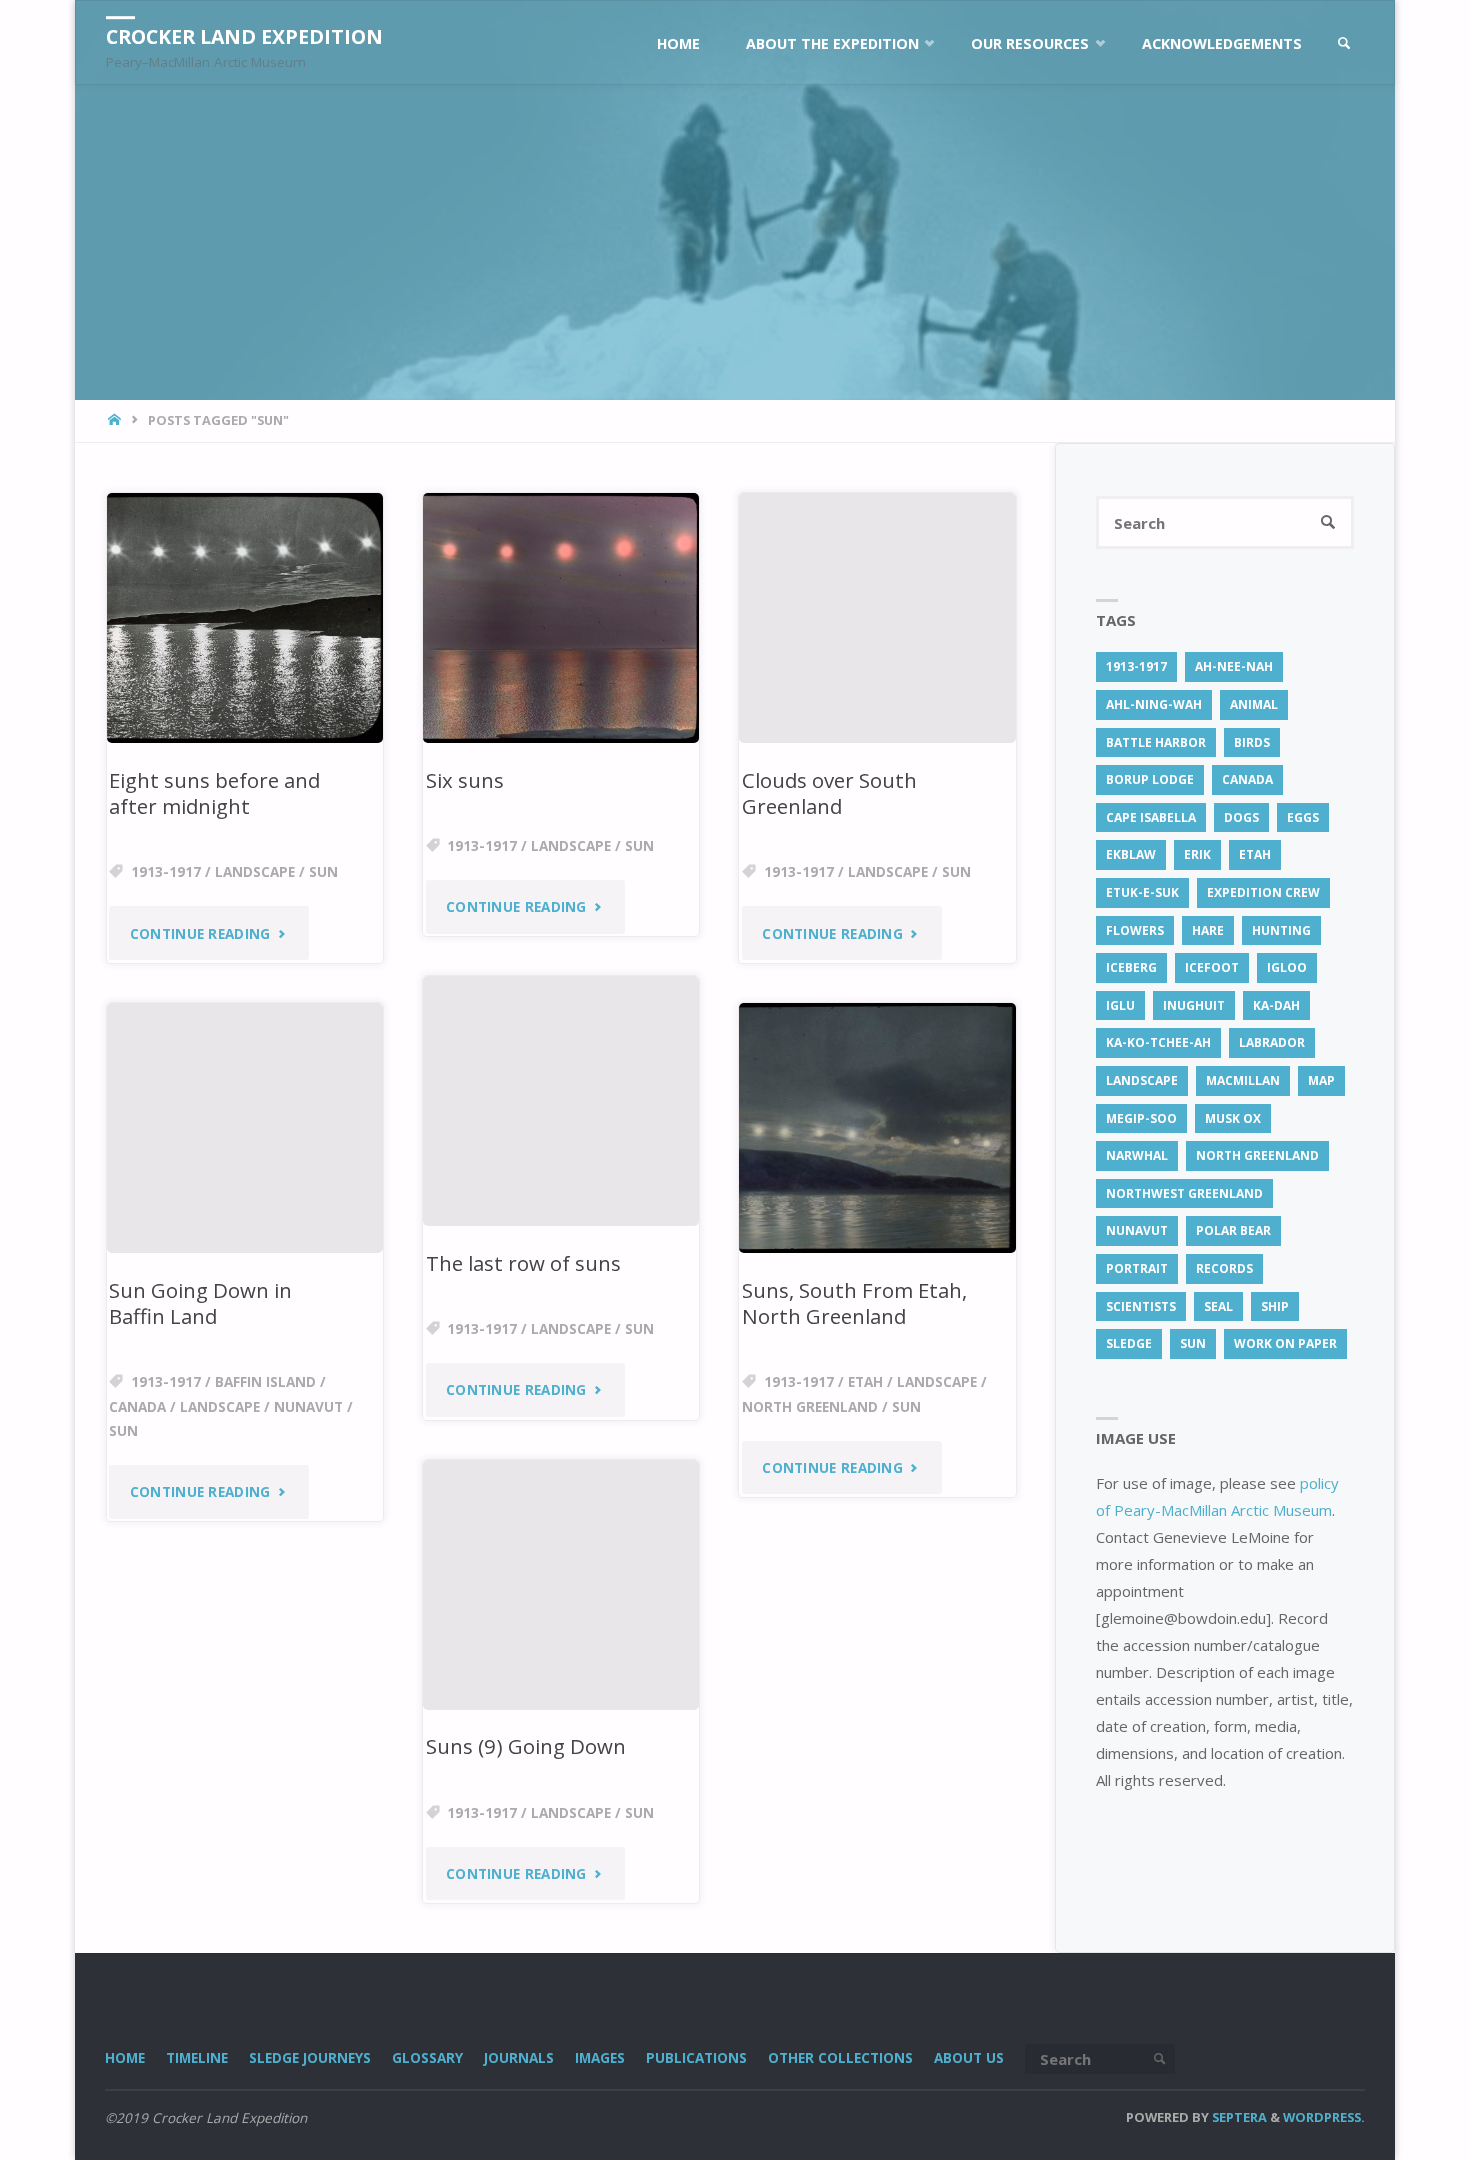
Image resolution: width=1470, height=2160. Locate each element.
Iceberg (1131, 967)
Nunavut (308, 1407)
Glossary (427, 2058)
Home (125, 2058)
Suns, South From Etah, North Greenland (854, 1303)
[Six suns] (561, 618)
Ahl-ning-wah (1154, 704)
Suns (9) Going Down (526, 1746)
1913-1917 (166, 872)
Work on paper (1285, 1343)
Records (1224, 1268)
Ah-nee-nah (1234, 666)
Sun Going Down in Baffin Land (200, 1303)
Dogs (1241, 817)
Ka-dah (1276, 1005)
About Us (969, 2058)
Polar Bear (1233, 1230)
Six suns (465, 780)
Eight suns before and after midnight (214, 793)
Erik (1197, 854)
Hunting (1281, 930)
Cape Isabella (1151, 817)
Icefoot (1212, 967)
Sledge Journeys (310, 2058)
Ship (1275, 1306)
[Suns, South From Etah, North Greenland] (877, 1128)
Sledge (1129, 1343)
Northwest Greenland (1184, 1193)
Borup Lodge (1150, 779)
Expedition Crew (1263, 892)
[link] (1344, 43)
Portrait (1137, 1268)
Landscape (255, 872)
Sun (323, 872)
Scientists (1141, 1306)
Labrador (1272, 1042)
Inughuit (1194, 1005)
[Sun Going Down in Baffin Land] (245, 1128)
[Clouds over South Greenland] (877, 618)
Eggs (1303, 817)
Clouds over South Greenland (829, 793)
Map (1321, 1080)
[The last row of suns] (561, 1101)
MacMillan (1243, 1080)
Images (600, 2058)
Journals (519, 2058)
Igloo (1287, 967)
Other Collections (840, 2058)
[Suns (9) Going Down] (561, 1585)
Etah (865, 1382)
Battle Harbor (1156, 742)
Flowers (1135, 930)
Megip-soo (1141, 1118)
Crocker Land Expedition (244, 36)
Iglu (1120, 1005)
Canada (137, 1407)
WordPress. (1324, 2117)
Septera (1238, 2117)
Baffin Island (265, 1382)
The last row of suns (523, 1263)
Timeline (197, 2058)
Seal (1218, 1306)
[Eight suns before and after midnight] (245, 618)
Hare (1208, 930)
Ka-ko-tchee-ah (1158, 1042)
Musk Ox (1233, 1118)
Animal (1254, 704)
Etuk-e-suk (1142, 892)
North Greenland (810, 1407)
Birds (1252, 742)
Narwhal (1137, 1155)
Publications (696, 2058)
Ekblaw (1131, 854)
